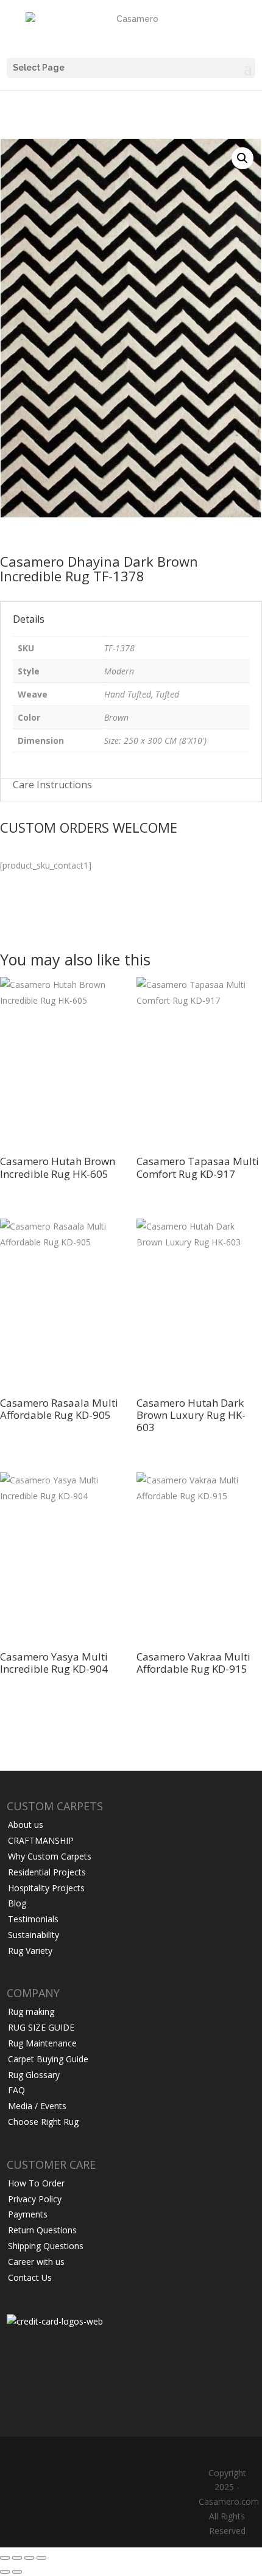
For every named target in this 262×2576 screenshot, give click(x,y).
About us (26, 1825)
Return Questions (42, 2230)
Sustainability (34, 1935)
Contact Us (30, 2277)
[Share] (29, 2558)
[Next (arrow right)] (17, 2572)
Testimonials (33, 1919)
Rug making (31, 2011)
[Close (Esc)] (41, 2558)
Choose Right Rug (43, 2122)
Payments (28, 2214)
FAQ (16, 2090)
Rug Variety (30, 1951)
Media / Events (37, 2106)
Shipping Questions (46, 2246)
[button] (243, 158)
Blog (17, 1903)
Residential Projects (47, 1872)
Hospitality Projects (46, 1888)
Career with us (36, 2262)
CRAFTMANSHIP (41, 1840)
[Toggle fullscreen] (17, 2558)
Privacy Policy (35, 2199)
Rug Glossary (34, 2075)
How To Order (36, 2183)
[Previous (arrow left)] (5, 2572)
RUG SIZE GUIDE (41, 2027)
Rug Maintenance (42, 2043)
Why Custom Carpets (50, 1856)
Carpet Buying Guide (48, 2059)
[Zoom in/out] (5, 2558)
